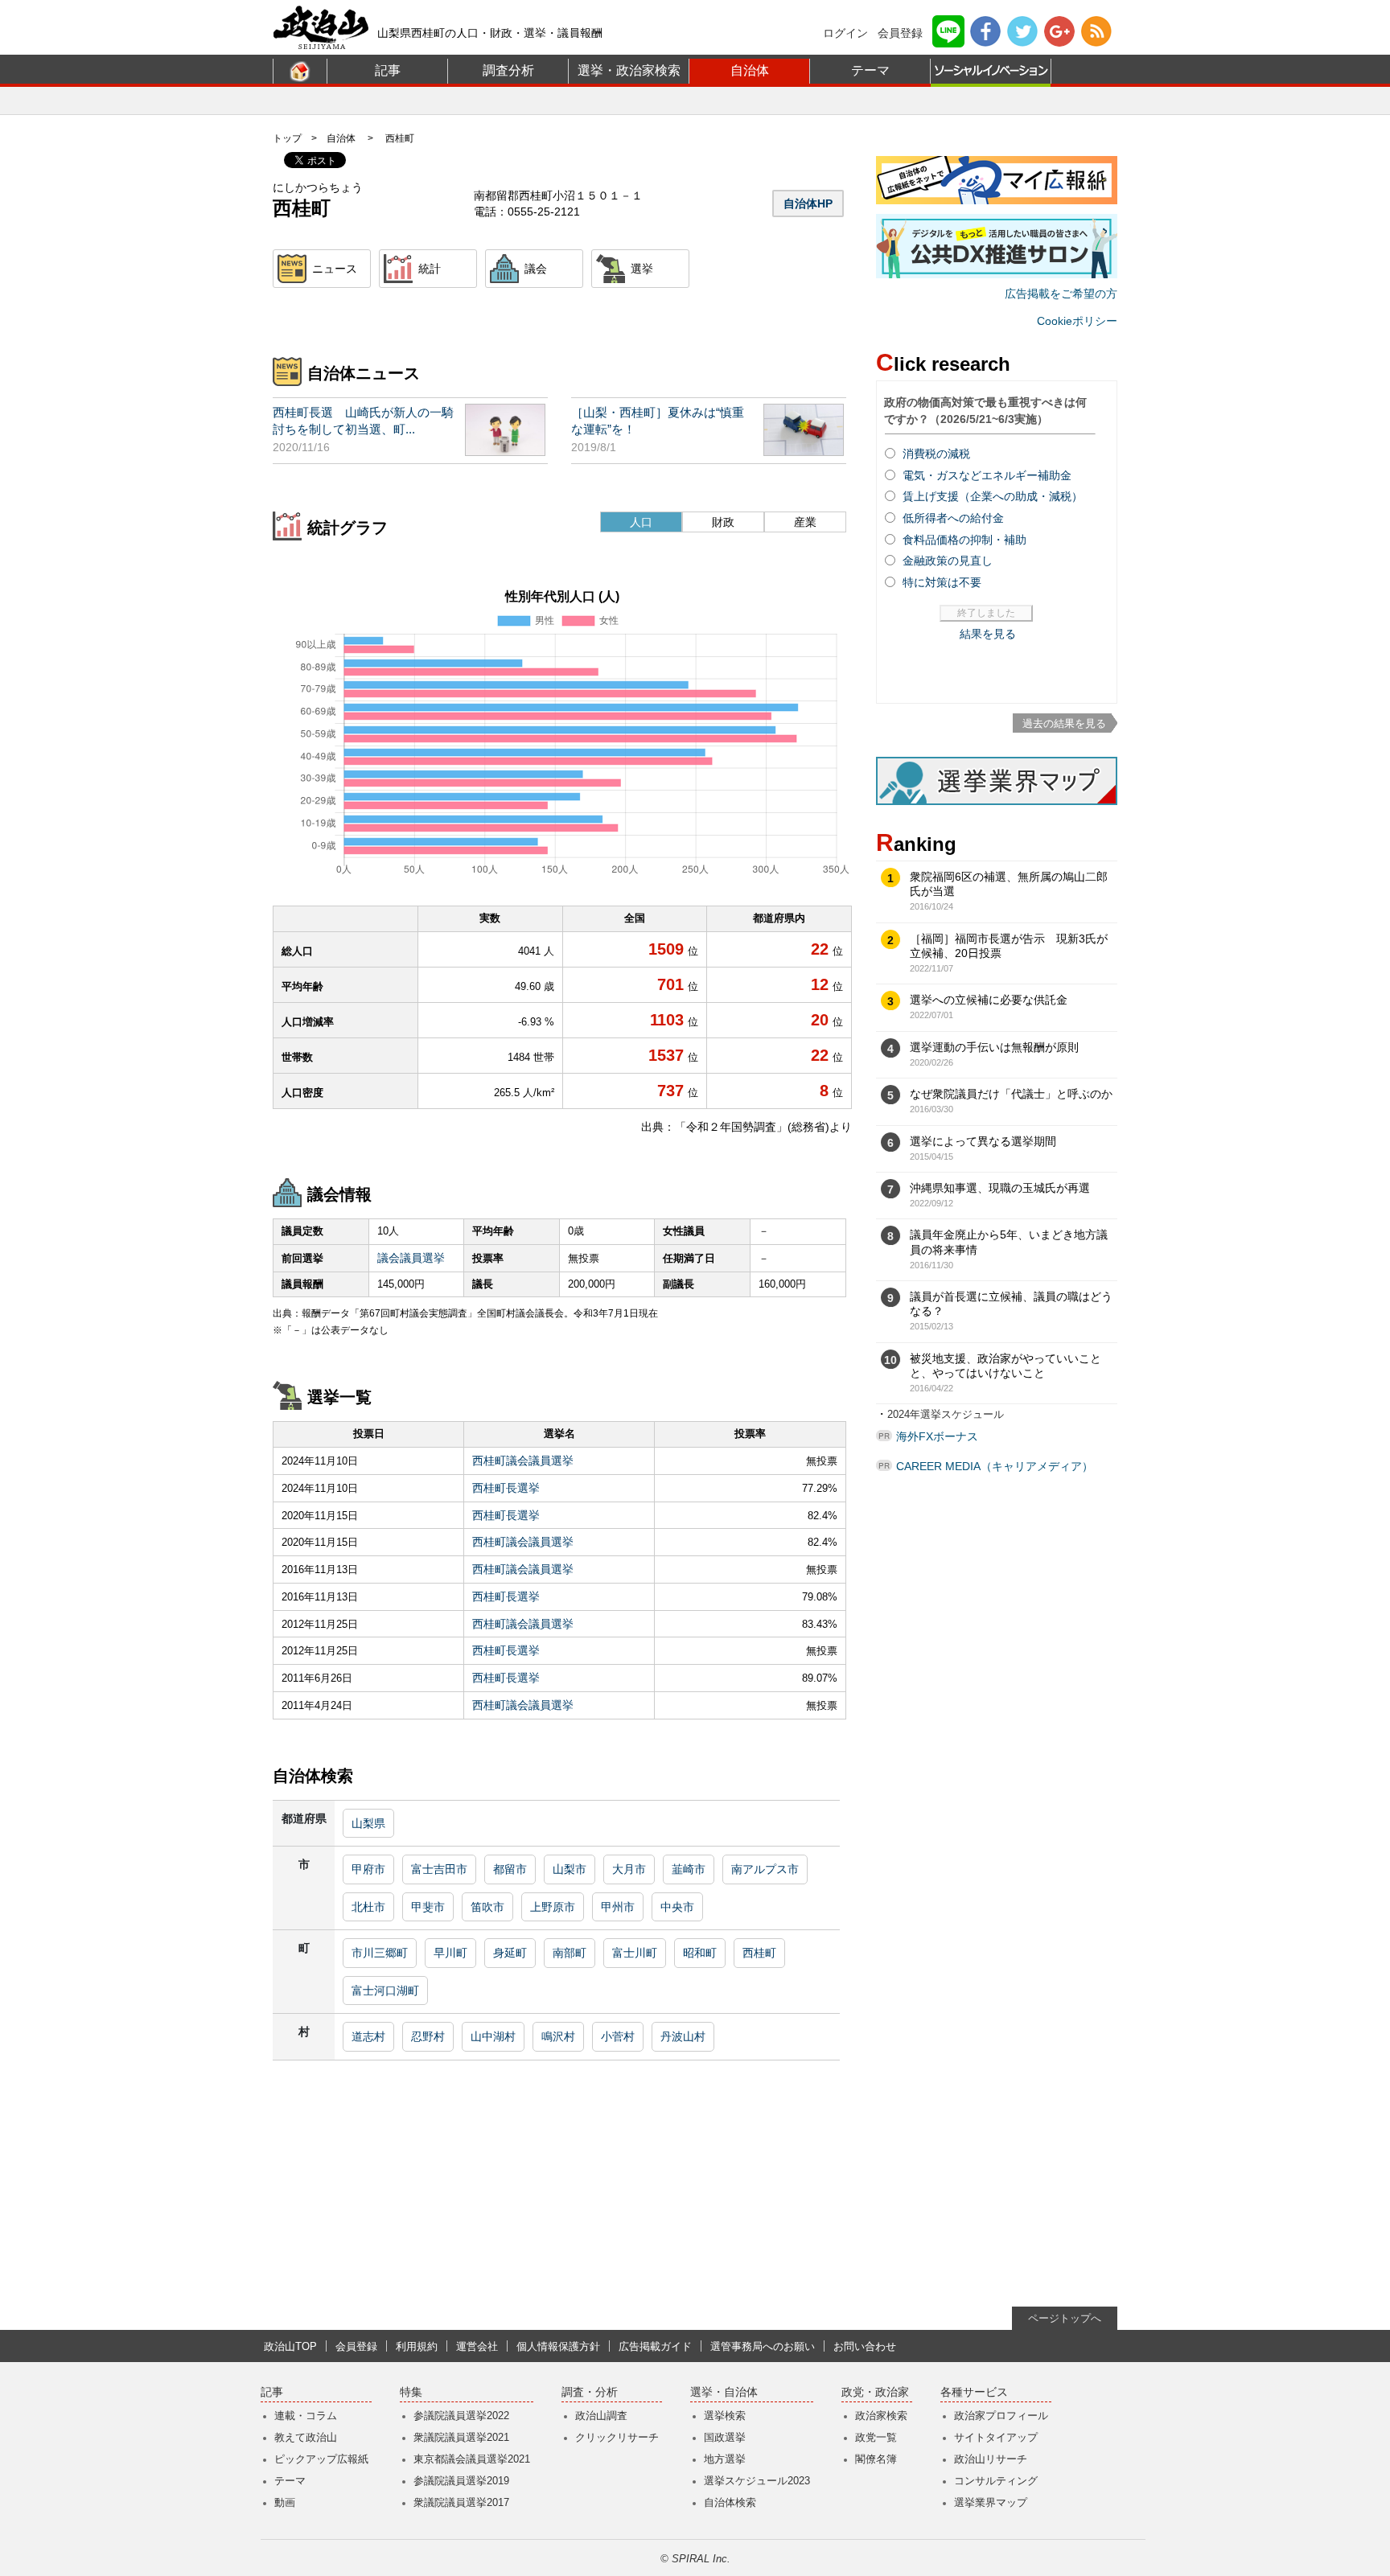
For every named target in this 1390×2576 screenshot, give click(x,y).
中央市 (677, 1907)
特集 (411, 2392)
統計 (430, 269)
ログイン (845, 33)
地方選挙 (725, 2459)
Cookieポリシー (1077, 321)
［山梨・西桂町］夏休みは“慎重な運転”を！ (658, 421)
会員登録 (900, 33)
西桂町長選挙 (506, 1488)
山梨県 (368, 1823)
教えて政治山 (306, 2437)
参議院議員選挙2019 (461, 2481)
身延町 (510, 1953)
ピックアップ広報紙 (321, 2459)
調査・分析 (590, 2392)
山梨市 (570, 1869)
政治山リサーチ (991, 2459)
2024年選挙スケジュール (946, 1414)
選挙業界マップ (991, 2502)
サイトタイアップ (996, 2437)
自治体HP (808, 203)
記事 (388, 70)
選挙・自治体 (724, 2392)
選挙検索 (725, 2416)
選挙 (642, 269)
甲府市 (368, 1869)
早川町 (450, 1953)
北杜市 (368, 1907)
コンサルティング (996, 2481)
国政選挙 (725, 2437)
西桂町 (759, 1953)
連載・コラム (306, 2416)
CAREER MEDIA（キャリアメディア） (995, 1466)
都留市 (510, 1869)
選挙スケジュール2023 (757, 2481)
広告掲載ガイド (655, 2346)
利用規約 (417, 2346)
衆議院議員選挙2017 (461, 2502)
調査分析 (508, 70)
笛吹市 (487, 1907)
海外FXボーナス (937, 1436)
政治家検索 (881, 2416)
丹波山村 (683, 2036)
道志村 (368, 2036)
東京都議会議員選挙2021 (472, 2459)
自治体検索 (730, 2502)
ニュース (335, 269)
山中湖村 (493, 2036)
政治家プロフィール (1001, 2416)
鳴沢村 (558, 2036)
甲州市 (618, 1907)
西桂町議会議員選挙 (523, 1461)
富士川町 (635, 1953)
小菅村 (618, 2036)
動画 (285, 2502)
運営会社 (477, 2346)
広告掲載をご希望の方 (1061, 294)
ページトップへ (1065, 2318)
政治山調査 (601, 2416)
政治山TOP (290, 2346)
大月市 (629, 1869)
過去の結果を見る (1064, 723)
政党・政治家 (875, 2392)
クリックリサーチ (617, 2437)
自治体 (750, 70)
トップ (287, 138)
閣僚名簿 (876, 2459)
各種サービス (974, 2392)
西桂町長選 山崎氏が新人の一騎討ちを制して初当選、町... (363, 421)
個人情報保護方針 (558, 2346)
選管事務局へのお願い (763, 2346)
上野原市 (553, 1907)
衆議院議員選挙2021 (461, 2437)
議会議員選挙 (411, 1258)
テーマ (870, 70)
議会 (536, 269)
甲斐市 (428, 1907)
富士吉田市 (439, 1869)
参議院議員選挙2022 (461, 2416)
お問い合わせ (865, 2346)
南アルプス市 (765, 1869)
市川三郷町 (380, 1953)
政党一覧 (876, 2437)
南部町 (570, 1953)
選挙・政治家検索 (629, 70)
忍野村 (428, 2036)
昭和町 (700, 1953)
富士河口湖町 (385, 1991)
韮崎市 (689, 1869)
